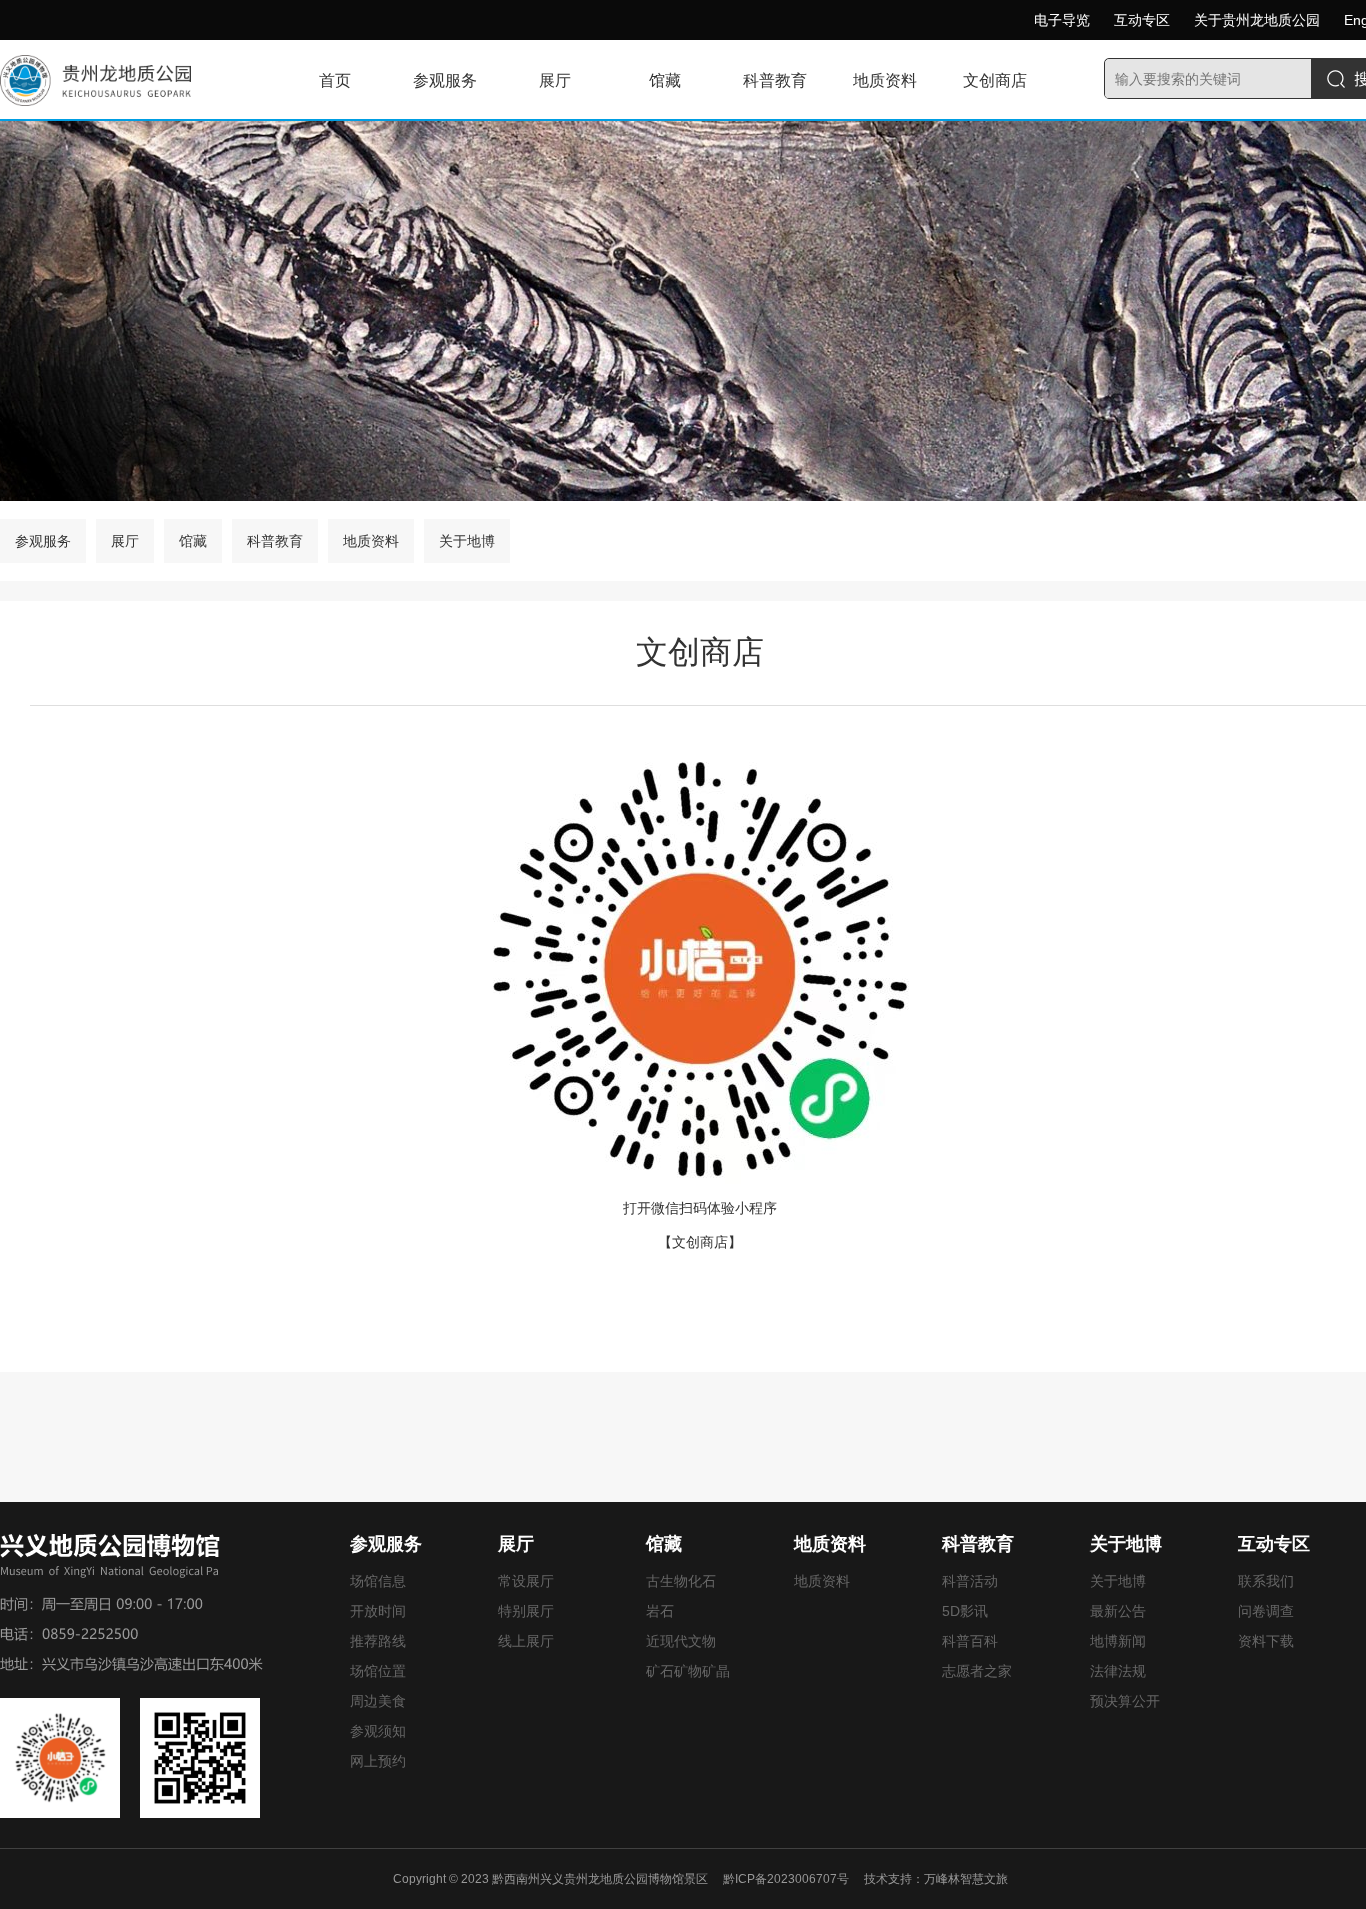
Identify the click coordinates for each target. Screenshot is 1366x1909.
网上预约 (378, 1761)
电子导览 (1062, 20)
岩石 (660, 1611)
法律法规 (1118, 1671)
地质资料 (885, 80)
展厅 (555, 80)
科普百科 (970, 1641)
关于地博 (467, 541)
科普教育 (775, 80)
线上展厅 (526, 1641)
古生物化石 (681, 1581)
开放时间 (378, 1611)
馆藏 (665, 80)
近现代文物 (681, 1641)
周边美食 (378, 1701)
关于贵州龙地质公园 (1257, 20)
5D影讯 (965, 1611)
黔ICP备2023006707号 (786, 1879)
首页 (335, 80)
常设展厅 (526, 1581)
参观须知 (378, 1731)
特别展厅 (526, 1611)
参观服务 (445, 80)
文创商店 (995, 80)
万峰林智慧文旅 (966, 1879)
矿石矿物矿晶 (688, 1671)
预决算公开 (1125, 1701)
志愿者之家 (977, 1671)
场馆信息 (378, 1581)
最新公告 (1118, 1611)
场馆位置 (378, 1671)
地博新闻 (1118, 1641)
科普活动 (970, 1581)
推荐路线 (378, 1641)
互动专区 (1142, 20)
